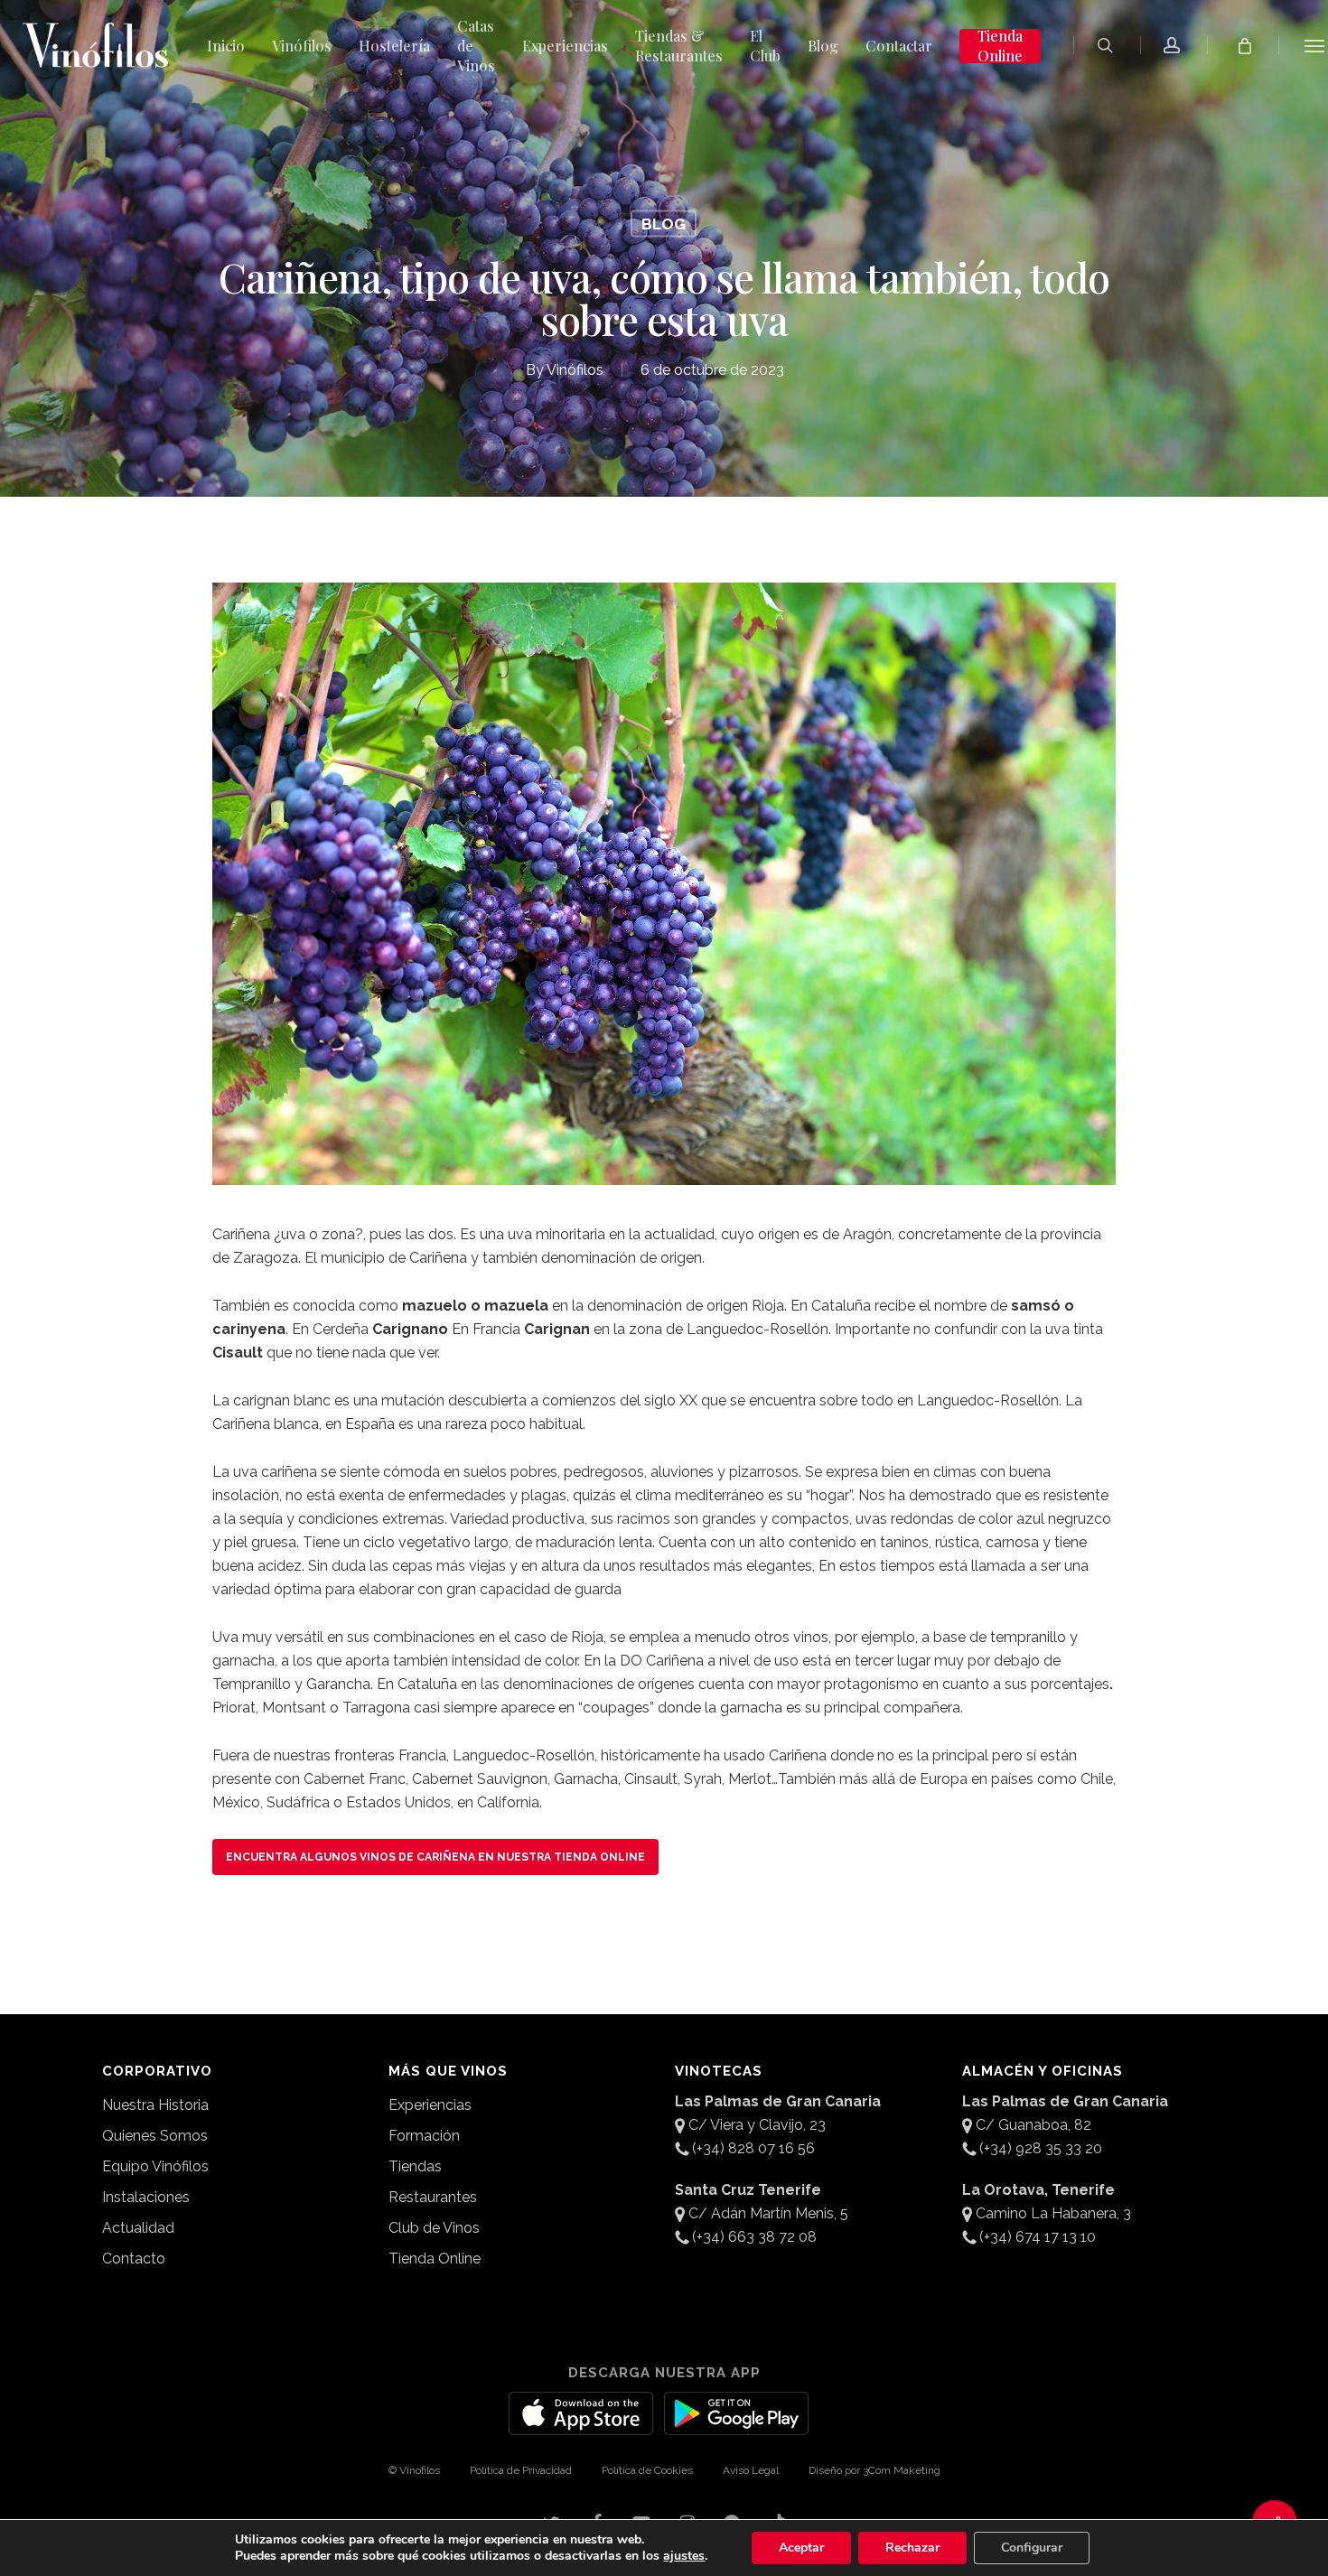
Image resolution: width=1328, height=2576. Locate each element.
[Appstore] (581, 2424)
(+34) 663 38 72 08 (754, 2237)
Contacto (134, 2259)
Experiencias (430, 2105)
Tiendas (415, 2166)
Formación (424, 2136)
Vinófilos (575, 370)
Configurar (1032, 2548)
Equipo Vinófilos (155, 2166)
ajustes (684, 2556)
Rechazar (912, 2548)
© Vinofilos (414, 2470)
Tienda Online (435, 2259)
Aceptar (801, 2548)
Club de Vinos (434, 2228)
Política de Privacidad (521, 2470)
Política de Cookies (647, 2470)
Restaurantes (433, 2197)
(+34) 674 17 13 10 (1038, 2237)
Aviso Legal (751, 2470)
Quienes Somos (155, 2136)
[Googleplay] (736, 2424)
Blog (664, 224)
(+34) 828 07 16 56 (753, 2148)
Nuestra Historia (155, 2105)
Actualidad (138, 2228)
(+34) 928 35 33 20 (1041, 2148)
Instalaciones (146, 2197)
